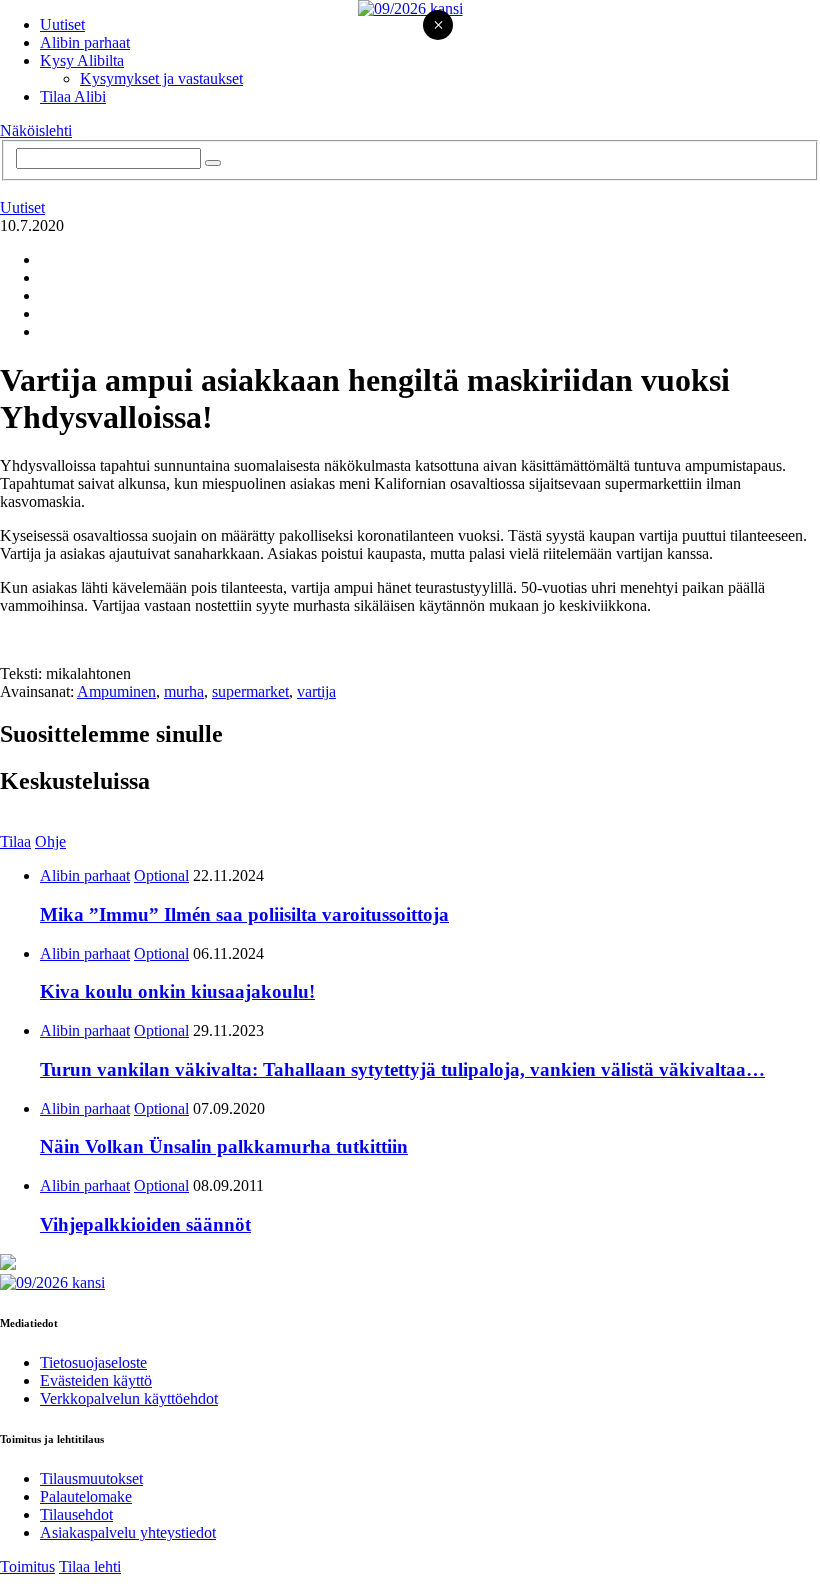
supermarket (250, 691)
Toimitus (27, 1566)
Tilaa (15, 841)
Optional (161, 875)
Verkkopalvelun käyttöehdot (129, 1398)
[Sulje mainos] (438, 26)
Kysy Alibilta (82, 60)
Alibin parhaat (85, 42)
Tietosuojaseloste (93, 1362)
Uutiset (62, 24)
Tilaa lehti (90, 1566)
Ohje (50, 841)
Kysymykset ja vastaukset (161, 78)
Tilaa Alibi (73, 96)
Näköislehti (36, 130)
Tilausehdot (76, 1514)
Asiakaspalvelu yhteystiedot (128, 1532)
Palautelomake (86, 1496)
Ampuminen (116, 691)
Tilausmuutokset (91, 1478)
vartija (316, 691)
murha (184, 691)
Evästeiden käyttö (96, 1380)
